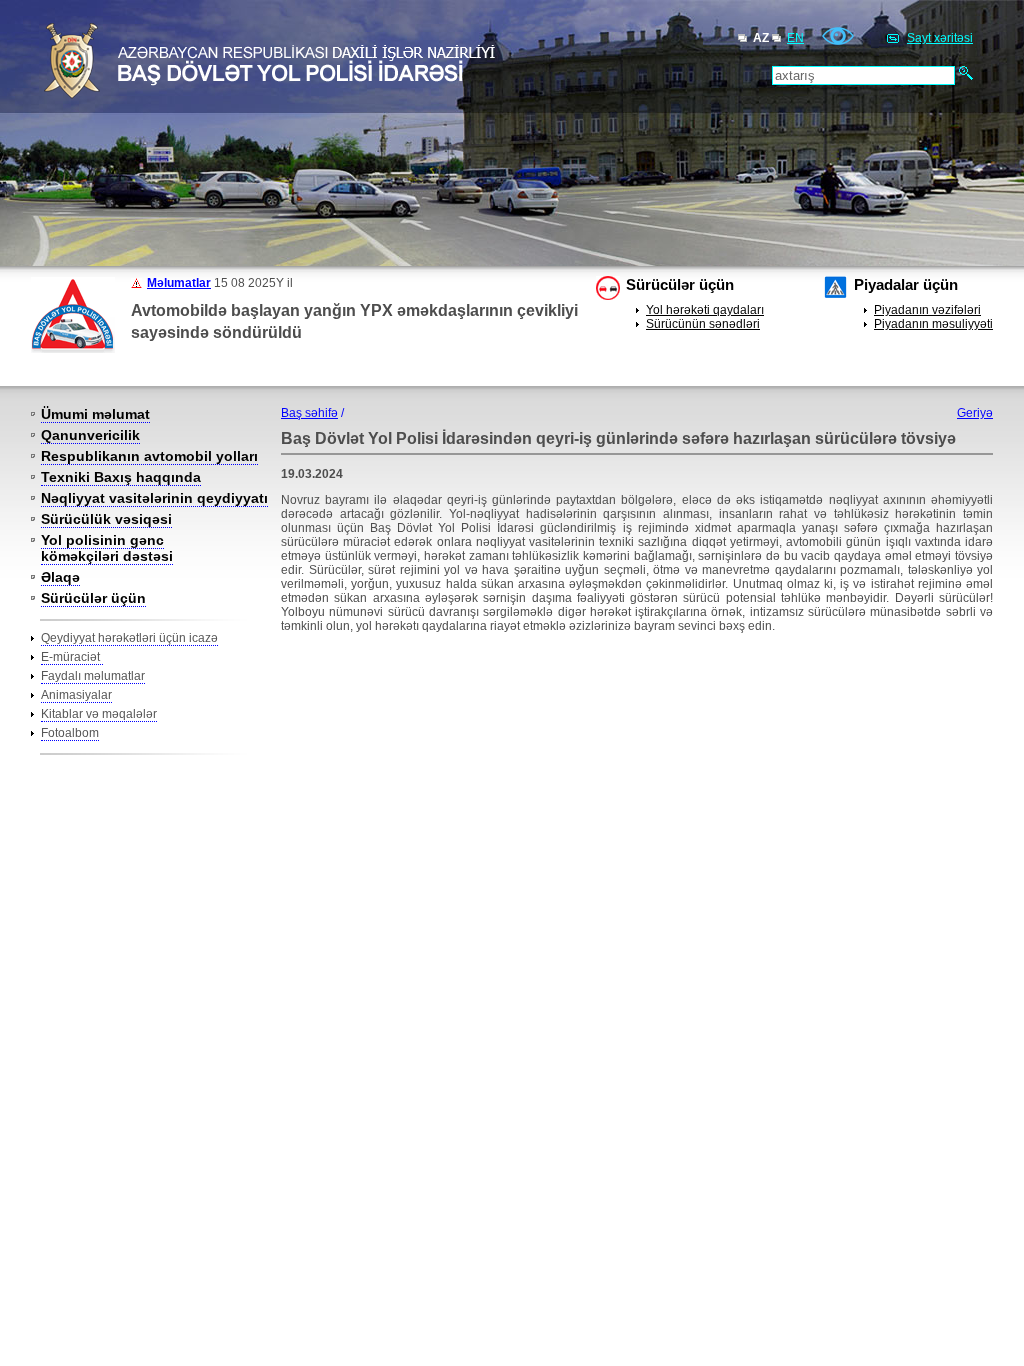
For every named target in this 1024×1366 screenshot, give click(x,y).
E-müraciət (72, 657)
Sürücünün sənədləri (703, 324)
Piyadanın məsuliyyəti (933, 324)
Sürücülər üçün (93, 598)
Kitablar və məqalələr (99, 714)
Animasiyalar (76, 695)
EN (795, 38)
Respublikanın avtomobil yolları (149, 456)
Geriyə (975, 413)
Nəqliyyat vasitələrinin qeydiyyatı (154, 498)
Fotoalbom (70, 733)
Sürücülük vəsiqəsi (106, 519)
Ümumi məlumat (95, 414)
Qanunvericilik (90, 435)
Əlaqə (60, 577)
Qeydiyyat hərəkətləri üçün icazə (129, 638)
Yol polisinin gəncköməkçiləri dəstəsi (107, 548)
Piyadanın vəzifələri (927, 310)
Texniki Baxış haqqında (121, 477)
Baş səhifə (309, 413)
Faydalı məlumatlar (93, 676)
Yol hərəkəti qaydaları (705, 310)
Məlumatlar (179, 283)
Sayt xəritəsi (940, 38)
